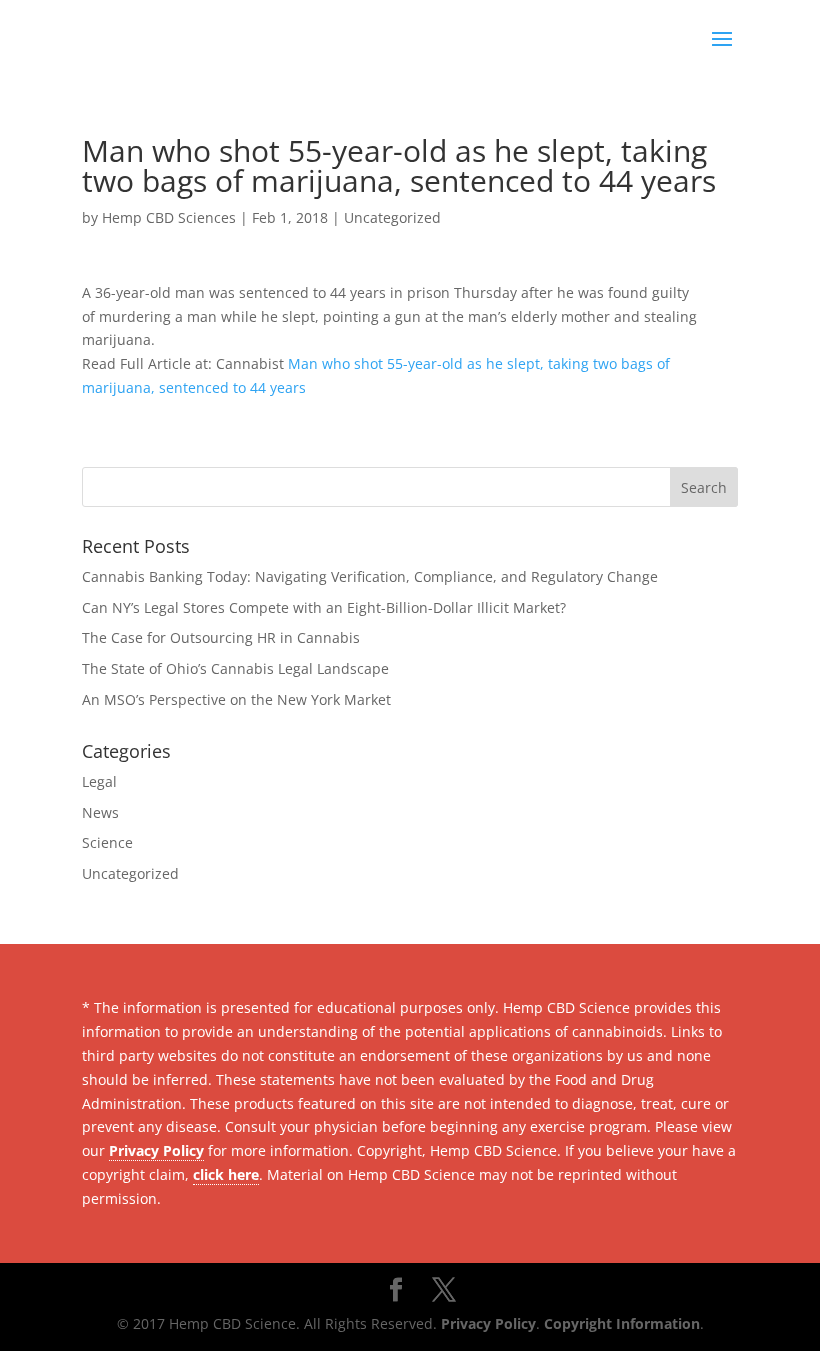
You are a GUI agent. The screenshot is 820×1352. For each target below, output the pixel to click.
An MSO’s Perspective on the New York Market (236, 699)
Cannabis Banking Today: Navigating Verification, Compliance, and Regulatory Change (370, 576)
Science (107, 842)
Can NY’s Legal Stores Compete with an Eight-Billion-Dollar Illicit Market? (324, 607)
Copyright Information (622, 1323)
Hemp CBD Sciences (169, 217)
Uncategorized (392, 217)
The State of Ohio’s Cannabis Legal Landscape (235, 668)
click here (226, 1174)
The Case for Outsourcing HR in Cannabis (221, 637)
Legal (99, 781)
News (100, 812)
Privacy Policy (156, 1150)
